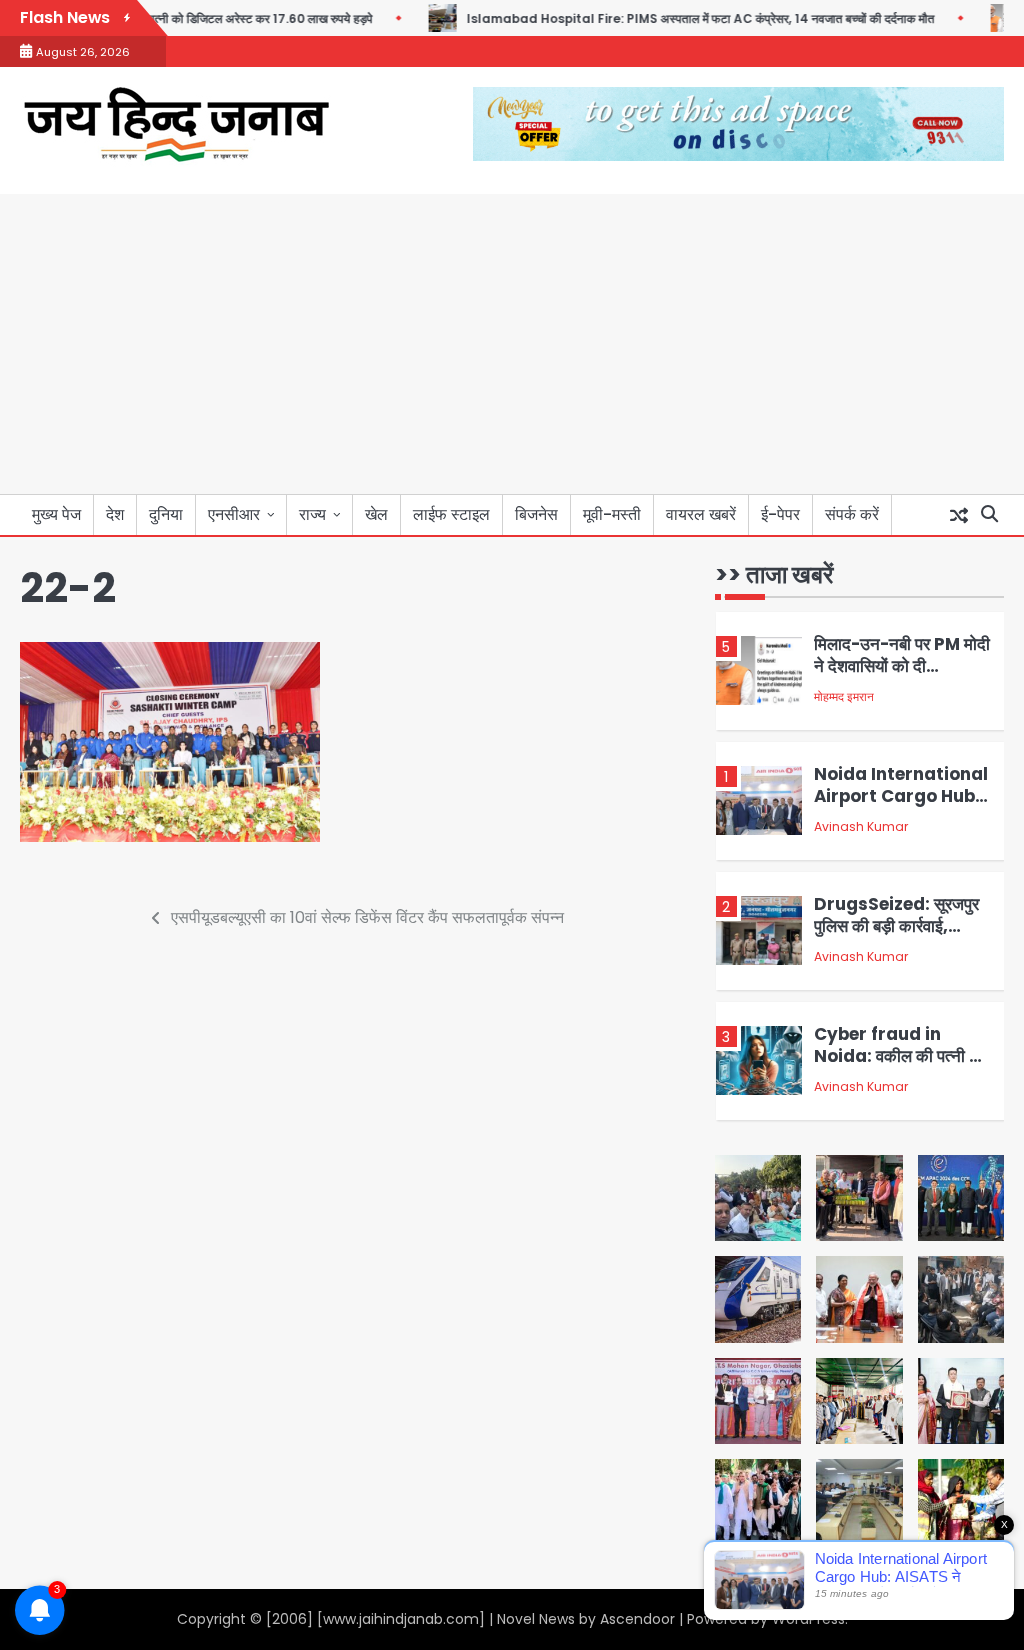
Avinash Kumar (861, 708)
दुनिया (166, 514)
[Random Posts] (959, 515)
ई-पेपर (780, 514)
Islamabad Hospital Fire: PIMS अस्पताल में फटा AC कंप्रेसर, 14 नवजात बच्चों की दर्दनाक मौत (657, 19)
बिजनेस (536, 514)
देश (115, 514)
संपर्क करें (852, 514)
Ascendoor (637, 1619)
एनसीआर (234, 514)
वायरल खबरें (701, 514)
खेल (376, 514)
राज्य (312, 514)
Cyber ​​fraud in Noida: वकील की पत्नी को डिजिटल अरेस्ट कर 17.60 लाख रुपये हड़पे (900, 949)
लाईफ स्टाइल (451, 514)
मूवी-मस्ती (612, 514)
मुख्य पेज (56, 514)
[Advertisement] (512, 344)
